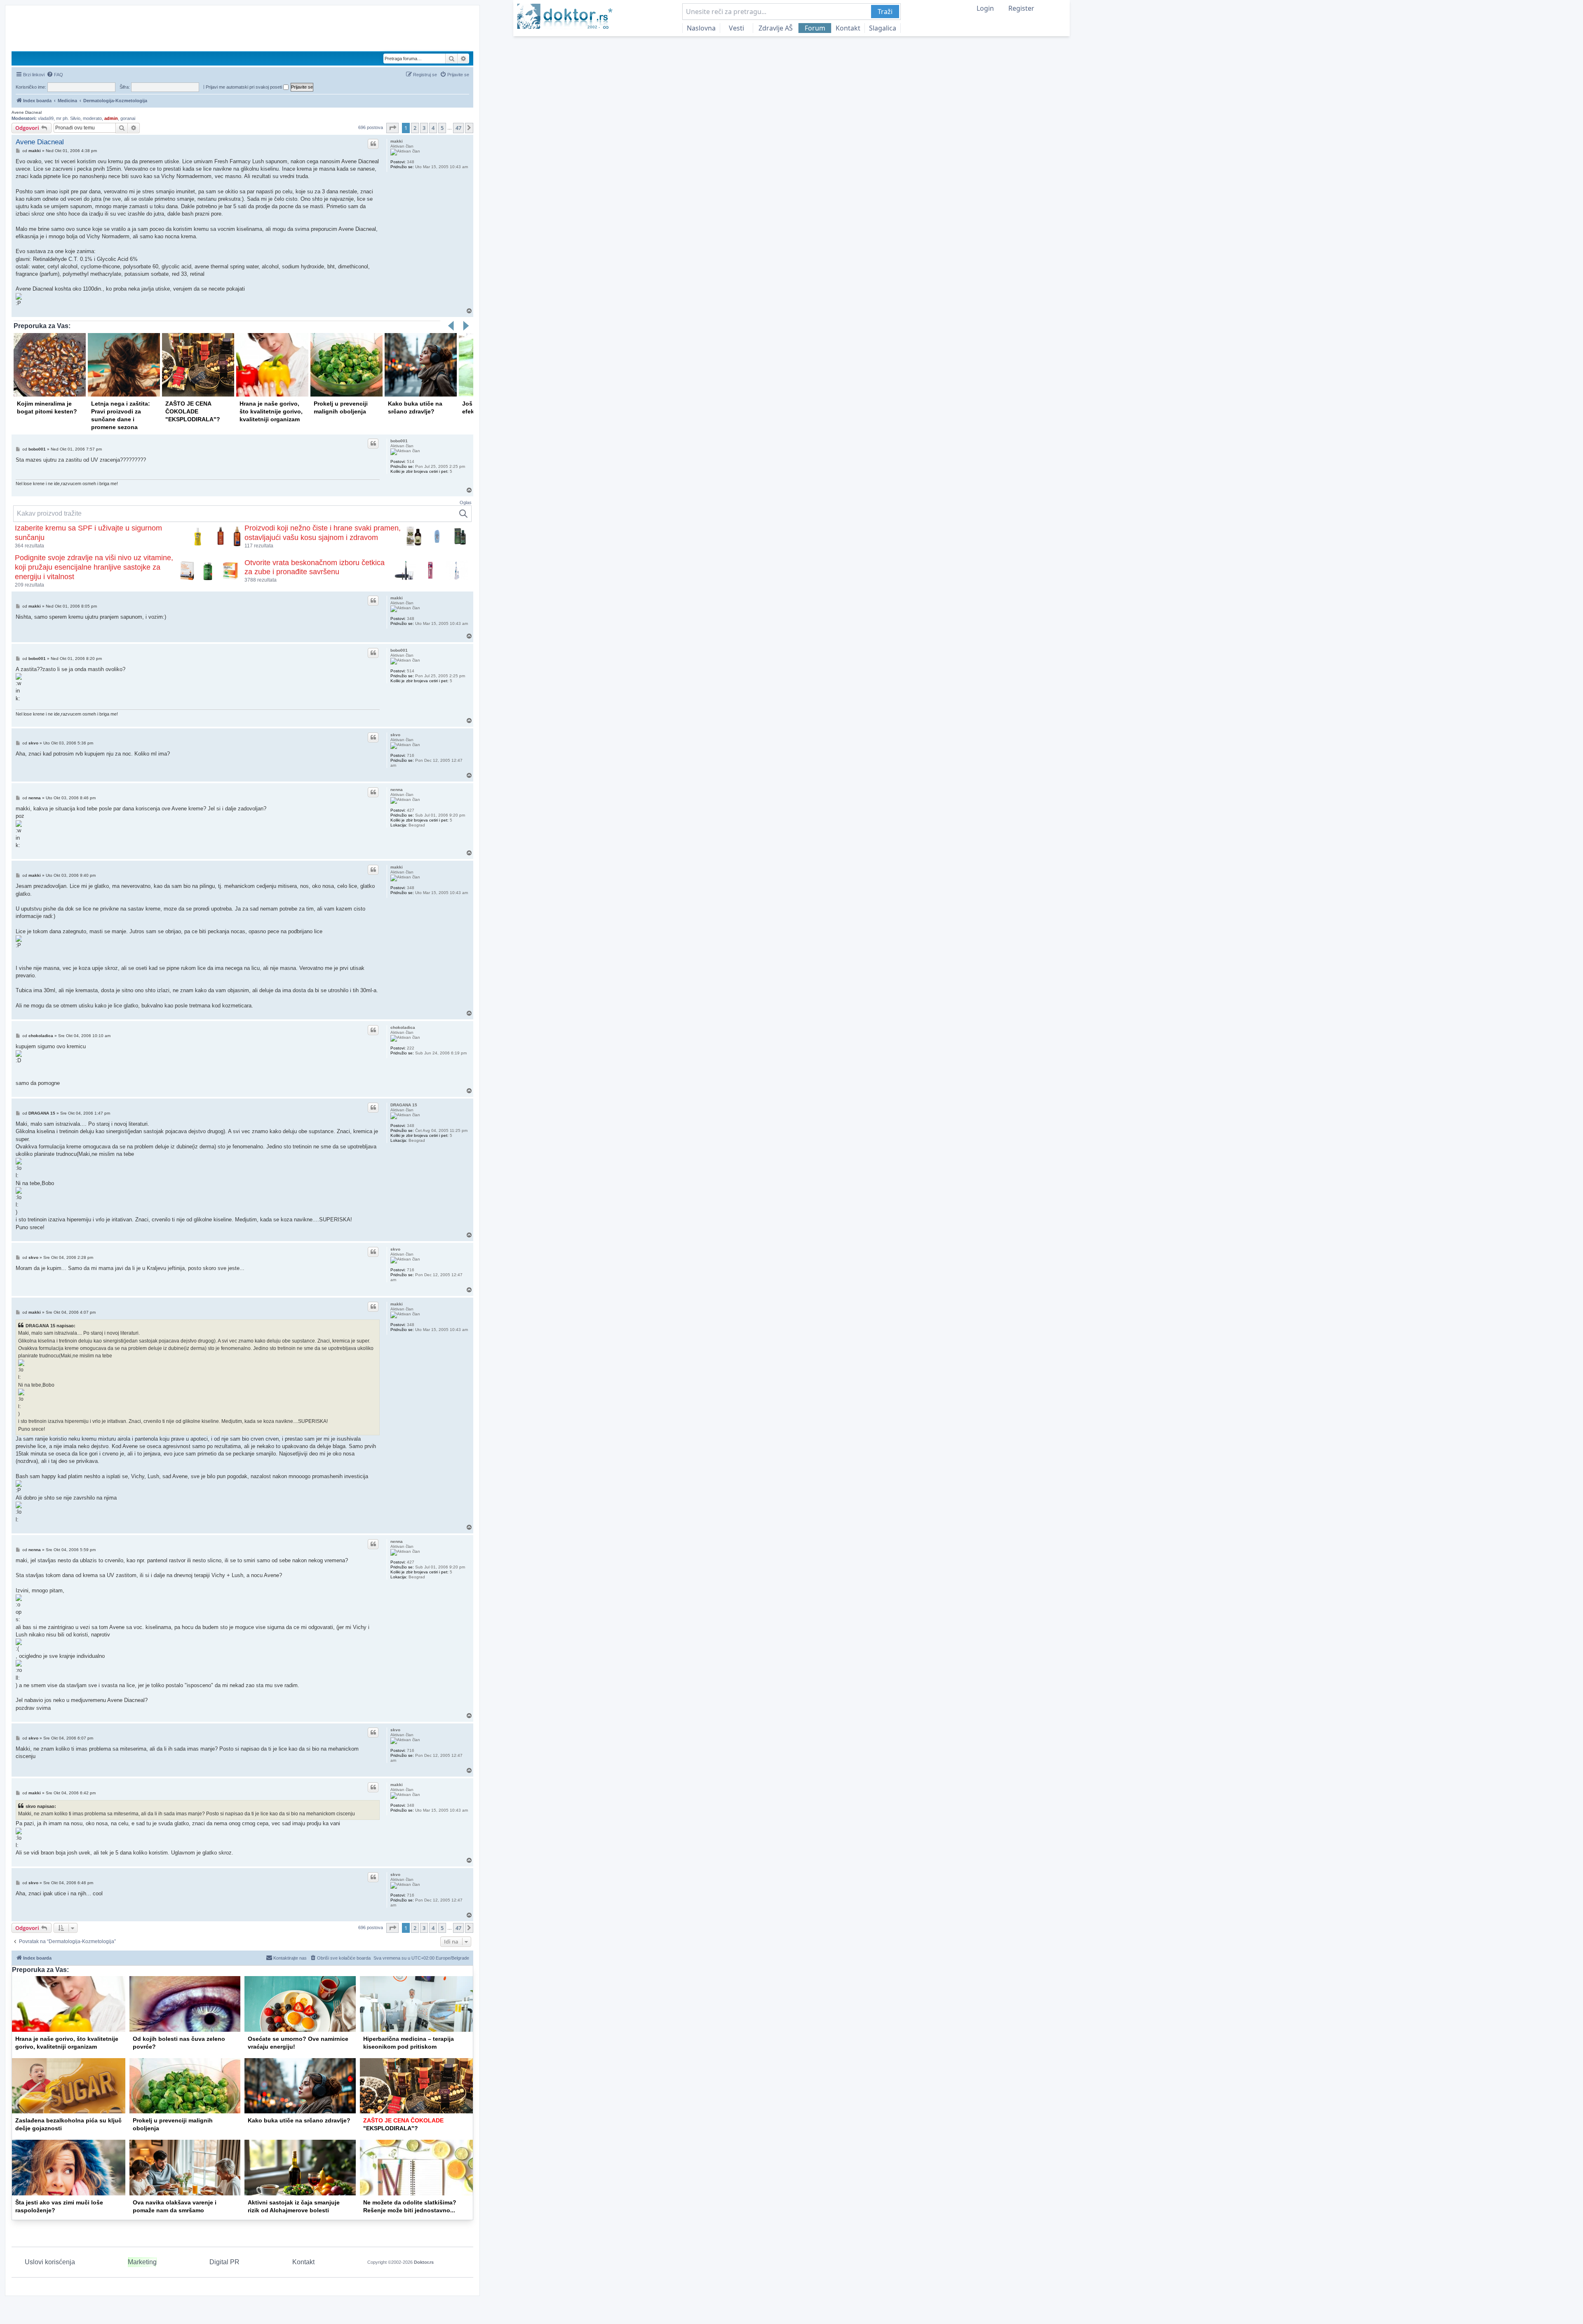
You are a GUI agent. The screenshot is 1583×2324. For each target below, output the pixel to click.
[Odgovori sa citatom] (373, 144)
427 (411, 810)
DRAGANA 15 (404, 1105)
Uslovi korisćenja (50, 2262)
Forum (815, 28)
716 (411, 755)
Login (985, 8)
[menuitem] (55, 75)
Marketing (142, 2262)
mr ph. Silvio (68, 118)
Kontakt (848, 28)
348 (411, 162)
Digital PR (224, 2262)
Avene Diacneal (27, 112)
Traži (885, 12)
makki (397, 141)
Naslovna (701, 28)
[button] (392, 128)
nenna (397, 790)
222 (411, 1048)
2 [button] (415, 128)
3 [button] (424, 128)
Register (1021, 8)
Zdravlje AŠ (776, 28)
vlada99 (46, 118)
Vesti (736, 28)
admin (111, 118)
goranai (128, 118)
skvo (395, 735)
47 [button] (458, 128)
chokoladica (403, 1027)
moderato (92, 118)
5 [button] (442, 128)
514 (411, 461)
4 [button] (433, 128)
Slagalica (883, 28)
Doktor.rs (424, 2262)
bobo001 (399, 441)
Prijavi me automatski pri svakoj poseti (244, 87)
